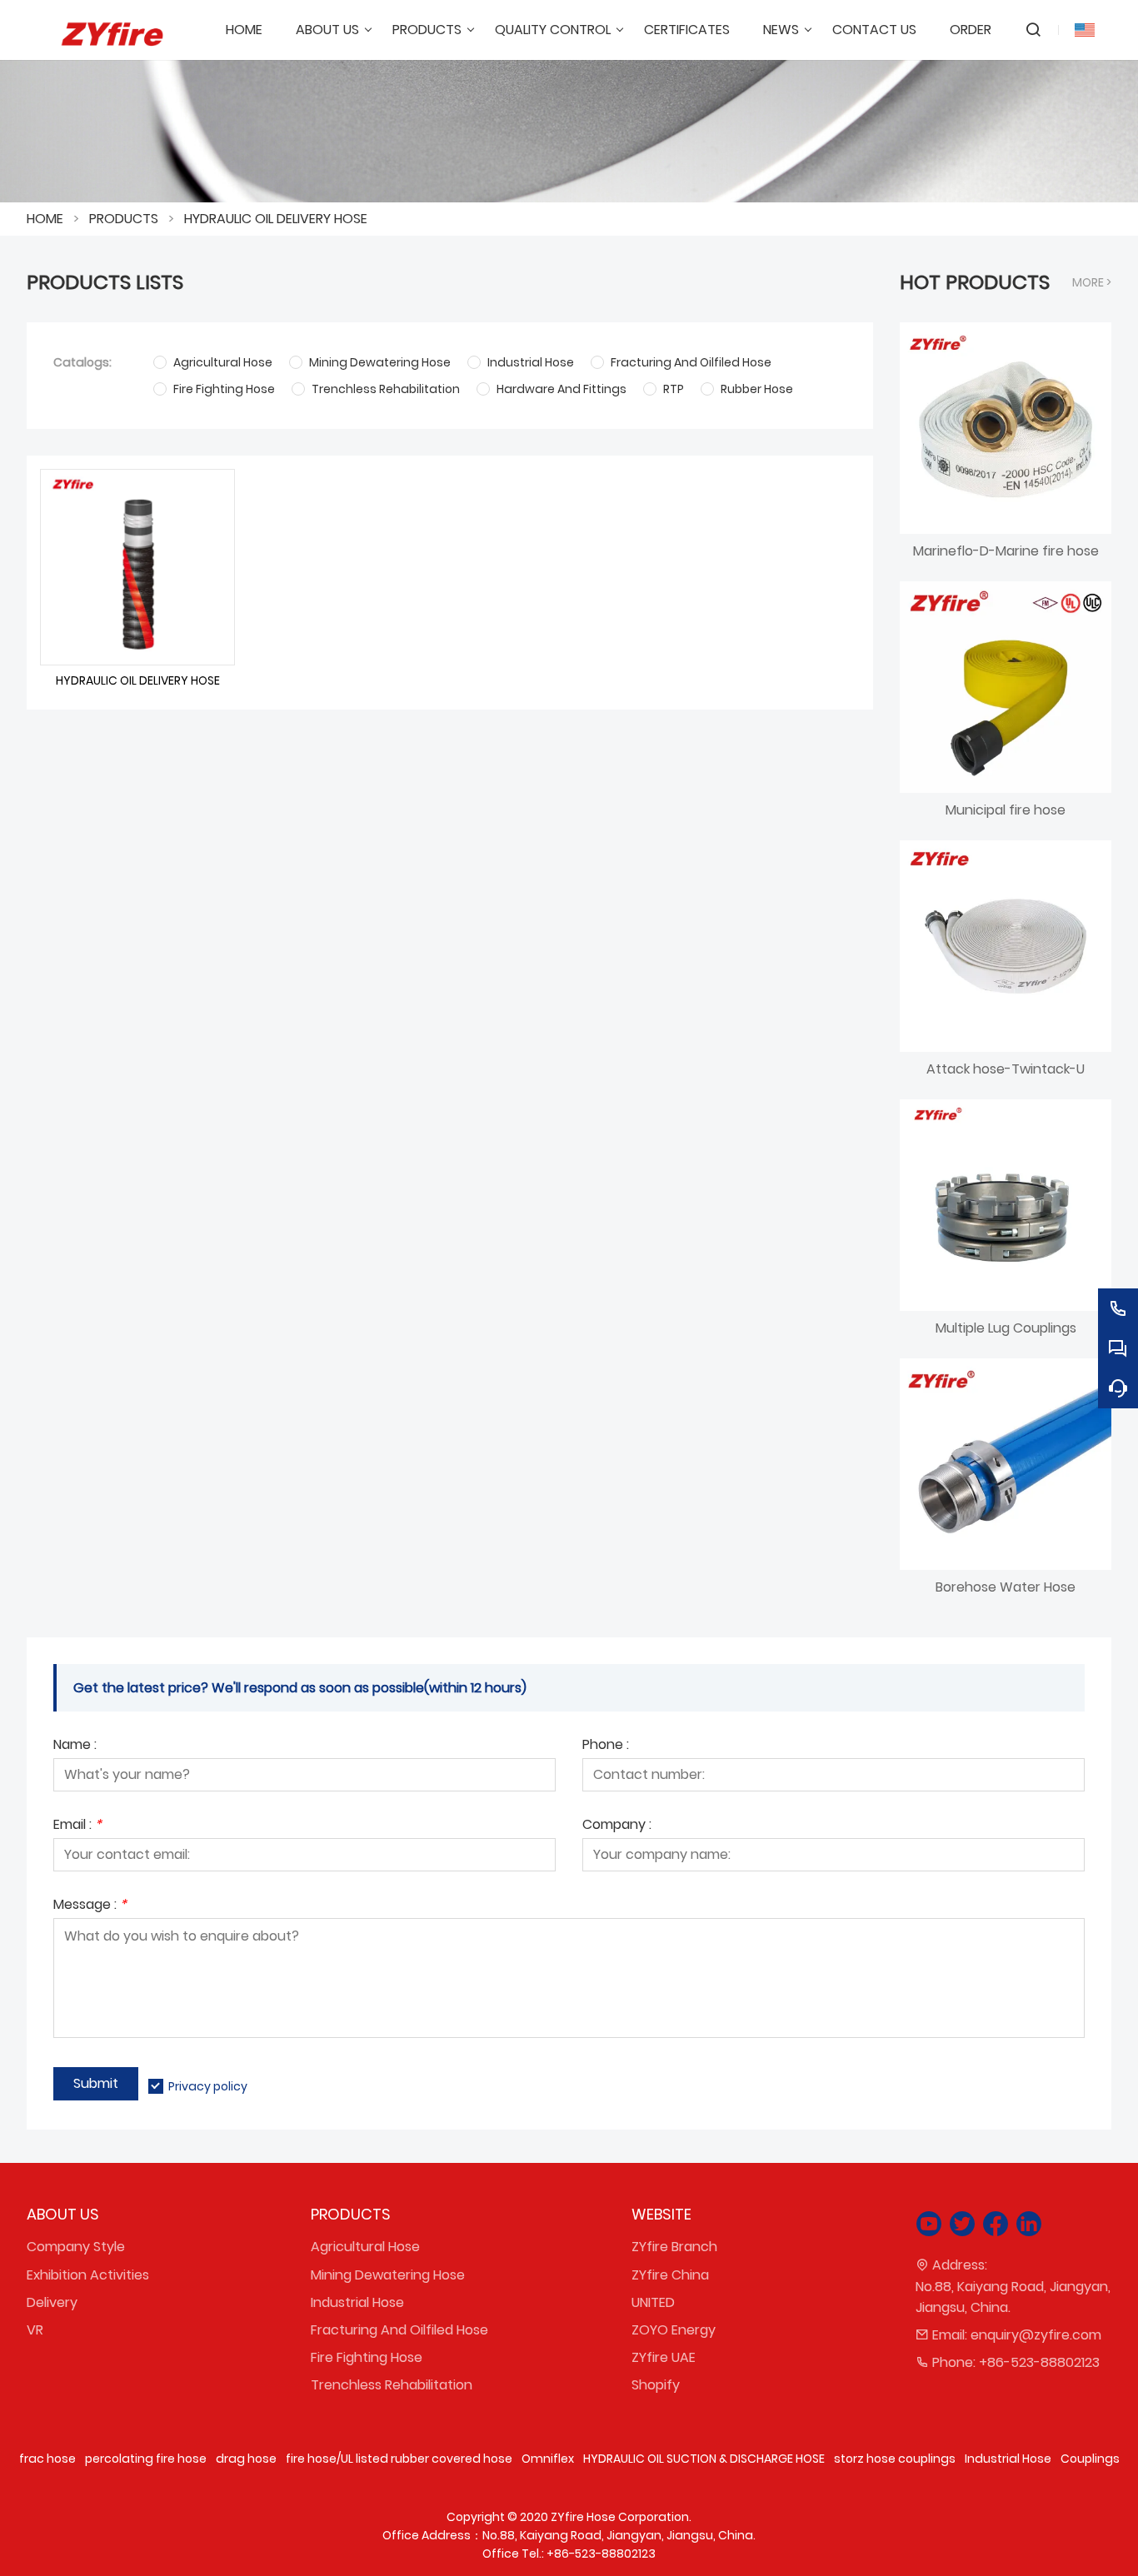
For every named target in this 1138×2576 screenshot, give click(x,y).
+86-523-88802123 (1039, 2362)
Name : (75, 1746)
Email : (77, 1826)
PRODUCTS (124, 219)
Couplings (1090, 2459)
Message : (90, 1906)
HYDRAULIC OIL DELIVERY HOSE (276, 219)
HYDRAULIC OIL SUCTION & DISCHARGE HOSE (704, 2459)
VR (35, 2330)
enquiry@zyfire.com (1036, 2335)
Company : (617, 1826)
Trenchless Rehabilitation (392, 2385)
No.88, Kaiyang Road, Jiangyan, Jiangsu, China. (1013, 2297)
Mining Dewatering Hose (388, 2275)
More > (1092, 282)
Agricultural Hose (365, 2247)
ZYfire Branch (674, 2247)
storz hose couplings (895, 2459)
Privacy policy (208, 2086)
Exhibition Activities (88, 2275)
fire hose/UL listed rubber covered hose (399, 2459)
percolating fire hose (146, 2459)
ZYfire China (670, 2275)
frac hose (47, 2459)
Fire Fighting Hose (367, 2357)
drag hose (246, 2459)
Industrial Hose (357, 2302)
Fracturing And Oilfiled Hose (399, 2330)
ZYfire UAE (664, 2357)
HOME (45, 219)
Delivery (52, 2302)
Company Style (76, 2247)
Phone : (606, 1746)
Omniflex (548, 2459)
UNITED (653, 2302)
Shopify (656, 2385)
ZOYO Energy (674, 2330)
